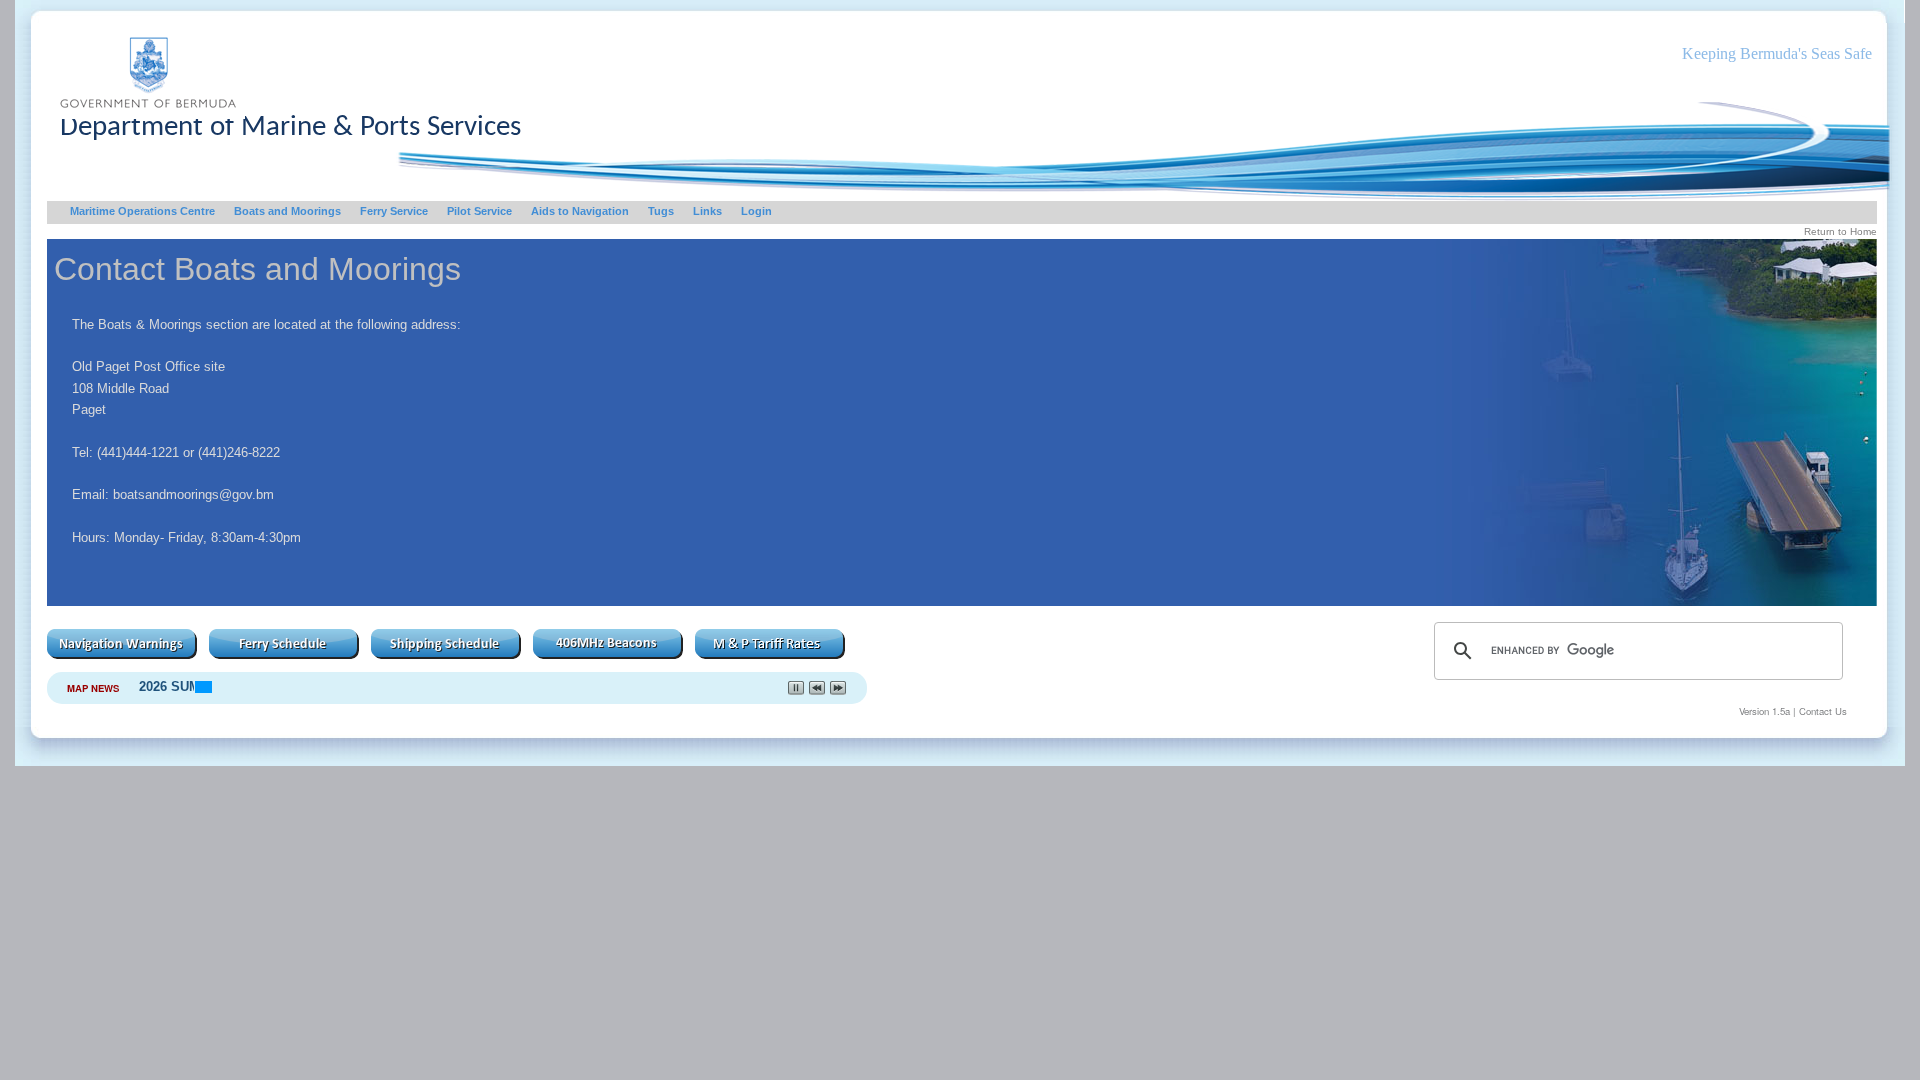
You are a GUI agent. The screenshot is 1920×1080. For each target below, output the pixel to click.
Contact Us (1823, 711)
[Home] (148, 113)
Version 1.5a (1764, 711)
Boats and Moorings (287, 211)
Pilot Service (479, 211)
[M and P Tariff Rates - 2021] (770, 653)
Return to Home (1840, 231)
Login (756, 211)
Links (707, 211)
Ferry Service (394, 211)
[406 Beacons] (608, 653)
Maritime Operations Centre (142, 211)
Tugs (661, 211)
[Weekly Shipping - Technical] (446, 653)
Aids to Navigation (580, 211)
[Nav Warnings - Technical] (122, 653)
